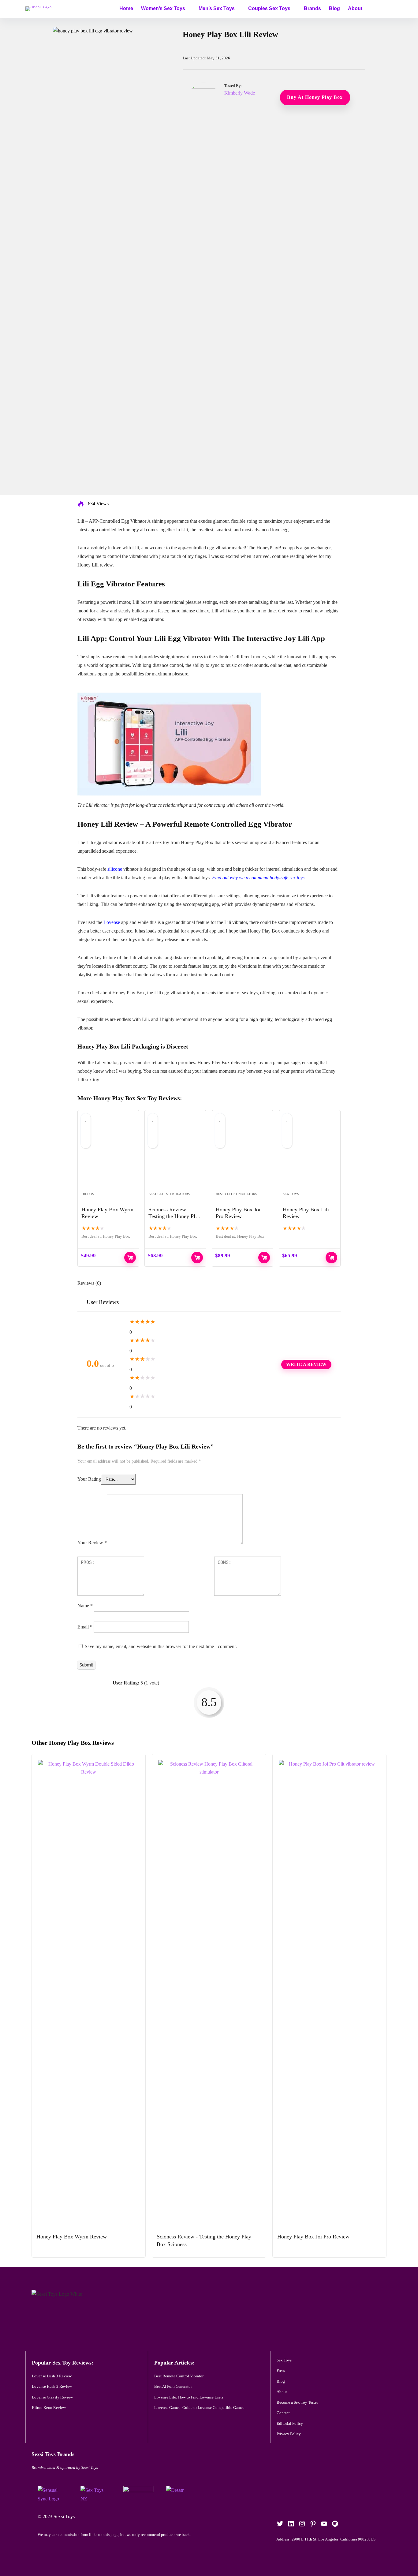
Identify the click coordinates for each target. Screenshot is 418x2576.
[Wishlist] (386, 8)
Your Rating (89, 1479)
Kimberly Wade (240, 93)
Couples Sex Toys (269, 8)
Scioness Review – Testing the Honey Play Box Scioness (174, 1216)
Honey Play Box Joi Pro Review (313, 2237)
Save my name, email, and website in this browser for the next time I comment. (161, 1646)
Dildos (88, 1194)
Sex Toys (291, 1194)
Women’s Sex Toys (163, 8)
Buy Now (130, 1258)
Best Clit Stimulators (169, 1194)
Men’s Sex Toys (217, 8)
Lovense (112, 922)
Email (85, 1627)
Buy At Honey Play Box (331, 1258)
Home (126, 8)
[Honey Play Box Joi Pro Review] (243, 1154)
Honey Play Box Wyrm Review (72, 2237)
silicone (115, 869)
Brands (312, 8)
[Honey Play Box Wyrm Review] (108, 1154)
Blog (334, 8)
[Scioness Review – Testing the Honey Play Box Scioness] (175, 1154)
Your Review (92, 1543)
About (355, 8)
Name (85, 1606)
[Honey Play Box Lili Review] (310, 1154)
